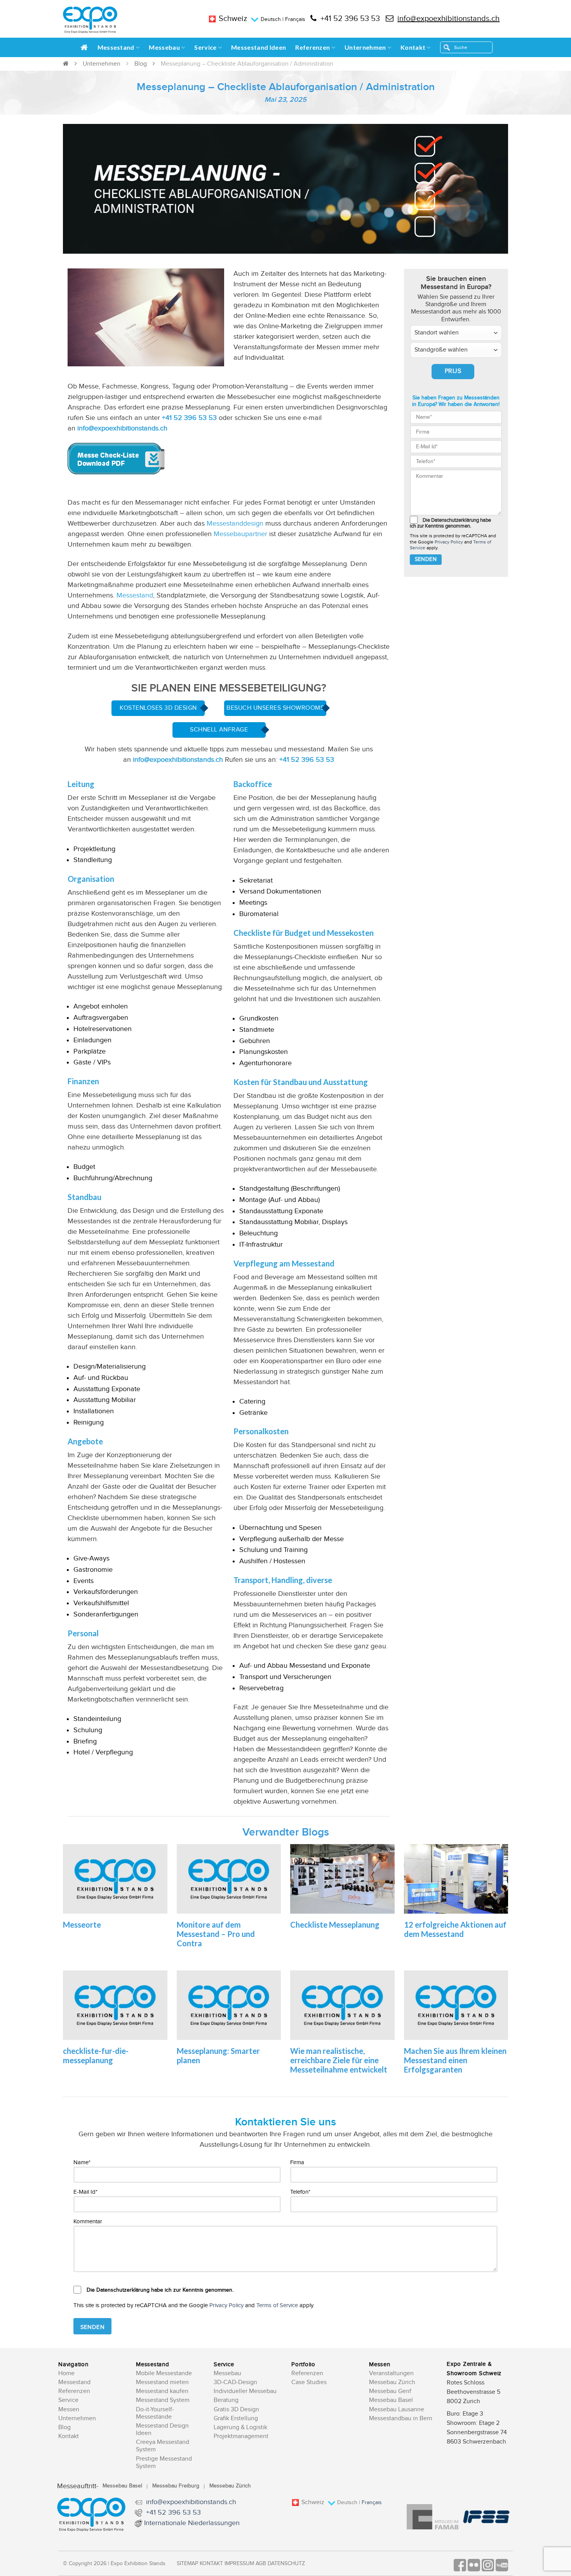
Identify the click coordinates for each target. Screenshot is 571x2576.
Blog (141, 64)
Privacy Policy (449, 542)
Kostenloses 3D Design (158, 708)
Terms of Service (277, 2305)
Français (295, 19)
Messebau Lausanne (397, 2410)
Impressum (239, 2564)
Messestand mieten (162, 2382)
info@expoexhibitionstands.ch (448, 19)
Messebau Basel (391, 2400)
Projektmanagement (241, 2436)
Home (66, 2373)
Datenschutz (286, 2564)
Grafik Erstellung (236, 2418)
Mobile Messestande (164, 2373)
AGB (261, 2564)
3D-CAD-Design (235, 2382)
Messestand (116, 47)
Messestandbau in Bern (401, 2418)
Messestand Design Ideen (162, 2430)
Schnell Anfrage (219, 730)
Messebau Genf (390, 2391)
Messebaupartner (240, 534)
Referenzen (312, 47)
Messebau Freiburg (176, 2486)
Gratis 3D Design (236, 2410)
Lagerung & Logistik (240, 2427)
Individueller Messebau (245, 2391)
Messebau (164, 47)
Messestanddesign (235, 523)
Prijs (453, 371)
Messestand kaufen (162, 2391)
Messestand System (163, 2400)
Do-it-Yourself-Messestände (155, 2413)
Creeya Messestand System (163, 2446)
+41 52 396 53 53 (350, 19)
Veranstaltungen (391, 2373)
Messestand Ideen (259, 47)
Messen (69, 2410)
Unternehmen (365, 47)
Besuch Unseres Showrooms (275, 708)
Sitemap (187, 2564)
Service (205, 47)
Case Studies (309, 2382)
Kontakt (413, 47)
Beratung (226, 2400)
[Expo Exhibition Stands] (90, 20)
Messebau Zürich (392, 2382)
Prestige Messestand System (164, 2463)
